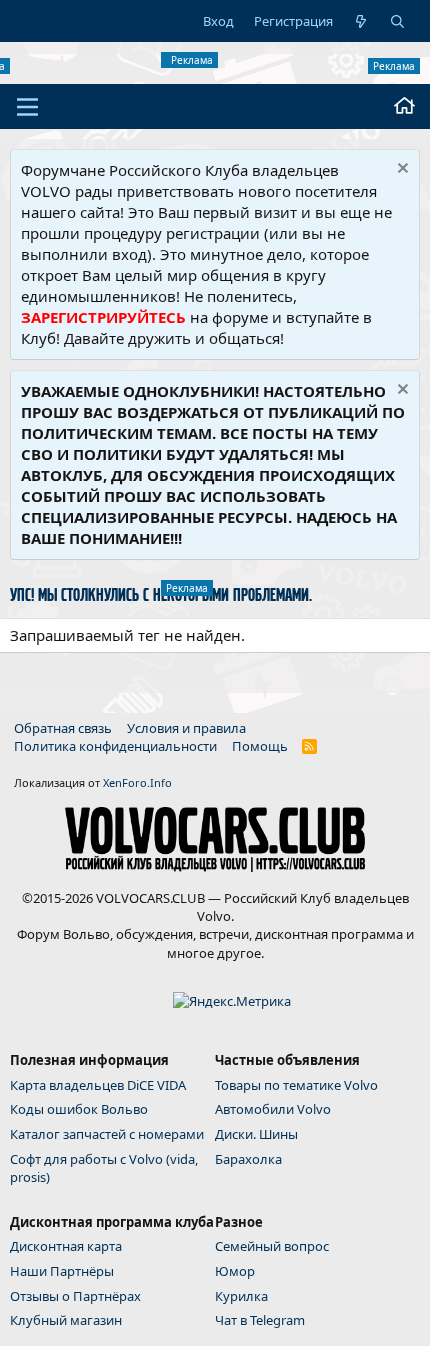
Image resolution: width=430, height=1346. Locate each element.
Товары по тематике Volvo (296, 1085)
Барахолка (248, 1159)
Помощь (260, 746)
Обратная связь (63, 728)
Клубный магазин (66, 1320)
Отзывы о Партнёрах (75, 1296)
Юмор (235, 1271)
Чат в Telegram (260, 1320)
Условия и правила (186, 728)
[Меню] (27, 107)
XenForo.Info (137, 782)
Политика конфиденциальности (115, 746)
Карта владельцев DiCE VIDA (98, 1085)
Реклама (192, 60)
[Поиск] (397, 21)
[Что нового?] (361, 21)
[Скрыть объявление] (400, 170)
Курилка (241, 1296)
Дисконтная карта (66, 1246)
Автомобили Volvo (273, 1109)
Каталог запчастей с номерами (107, 1134)
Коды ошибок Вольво (79, 1109)
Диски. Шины (256, 1134)
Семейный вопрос (272, 1246)
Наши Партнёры (62, 1271)
